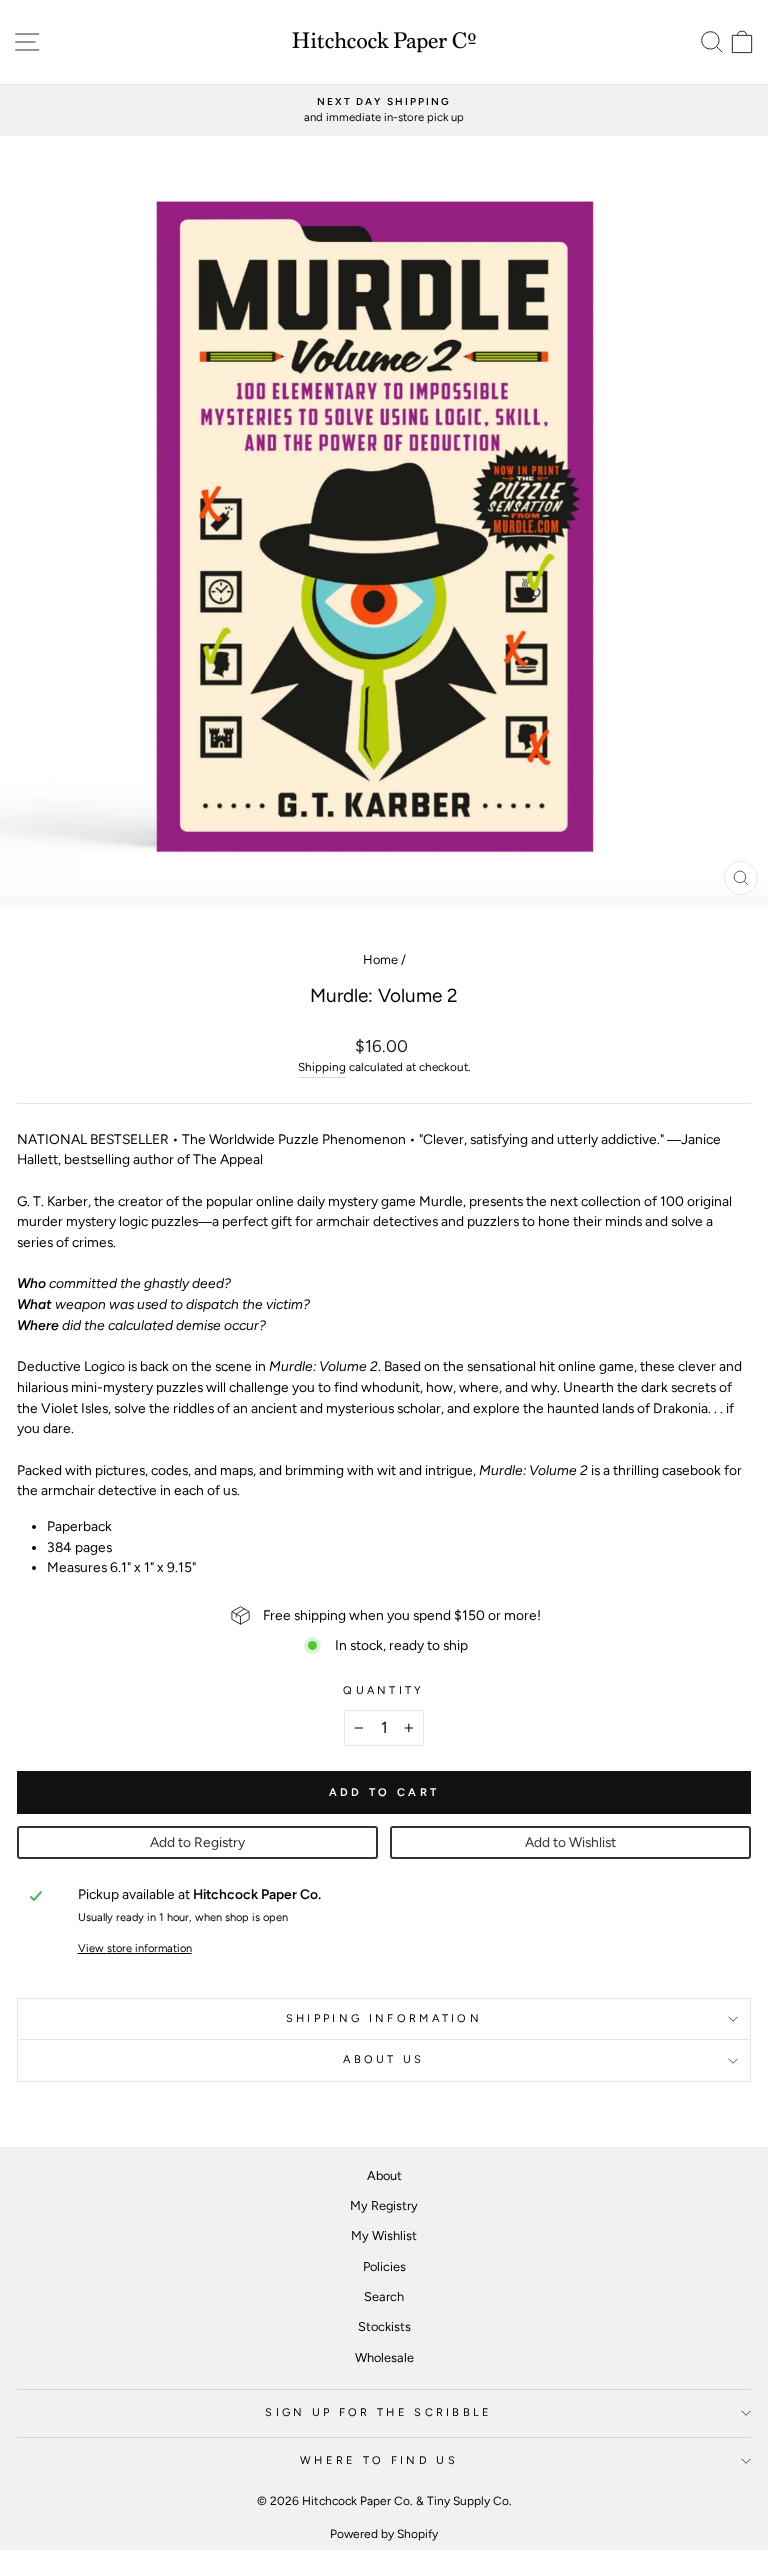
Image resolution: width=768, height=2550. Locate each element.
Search (384, 2296)
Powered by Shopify (384, 2534)
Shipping (322, 1067)
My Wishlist (384, 2235)
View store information (135, 1948)
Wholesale (384, 2357)
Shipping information (384, 2018)
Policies (384, 2266)
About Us (384, 2059)
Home (380, 959)
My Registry (384, 2205)
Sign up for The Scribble (379, 2412)
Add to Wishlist (570, 1842)
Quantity (384, 1690)
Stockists (384, 2326)
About (384, 2175)
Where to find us (379, 2460)
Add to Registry (197, 1842)
